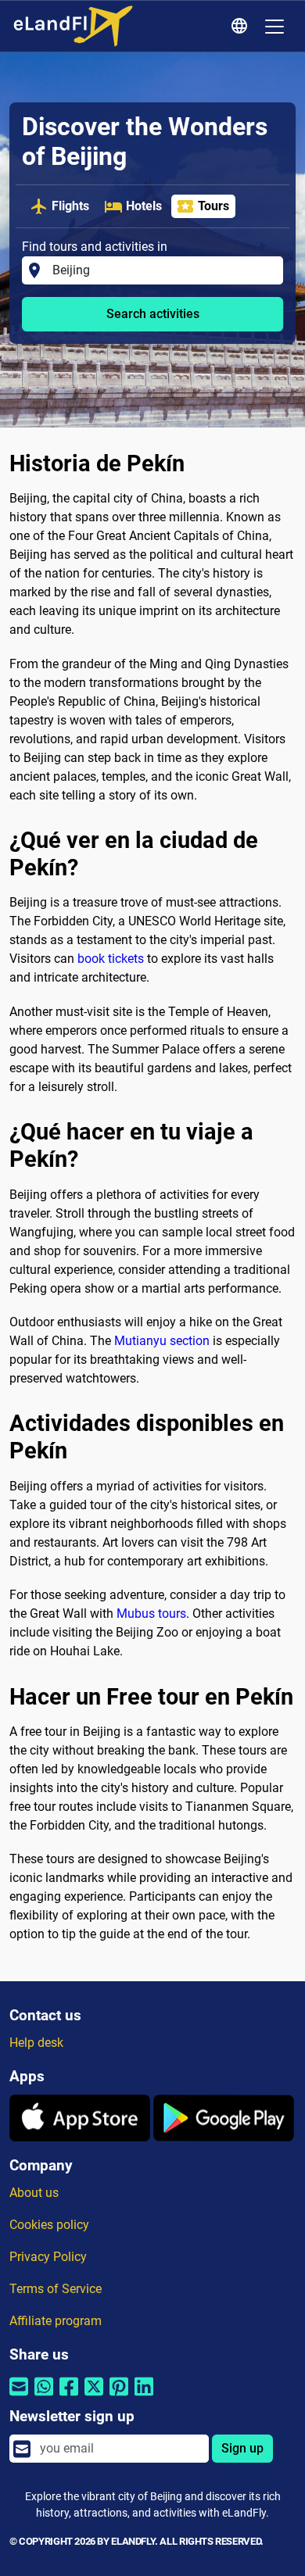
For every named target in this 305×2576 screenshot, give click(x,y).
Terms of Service (56, 2289)
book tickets (111, 959)
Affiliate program (56, 2321)
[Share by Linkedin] (144, 2396)
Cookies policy (49, 2225)
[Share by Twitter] (94, 2396)
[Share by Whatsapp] (44, 2396)
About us (34, 2193)
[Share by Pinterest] (119, 2396)
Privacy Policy (48, 2257)
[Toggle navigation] (274, 27)
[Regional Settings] (242, 27)
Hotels (144, 206)
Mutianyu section (162, 1341)
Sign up (242, 2448)
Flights (70, 206)
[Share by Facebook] (69, 2396)
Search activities (153, 314)
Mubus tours (151, 1614)
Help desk (36, 2043)
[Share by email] (19, 2396)
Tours (213, 206)
